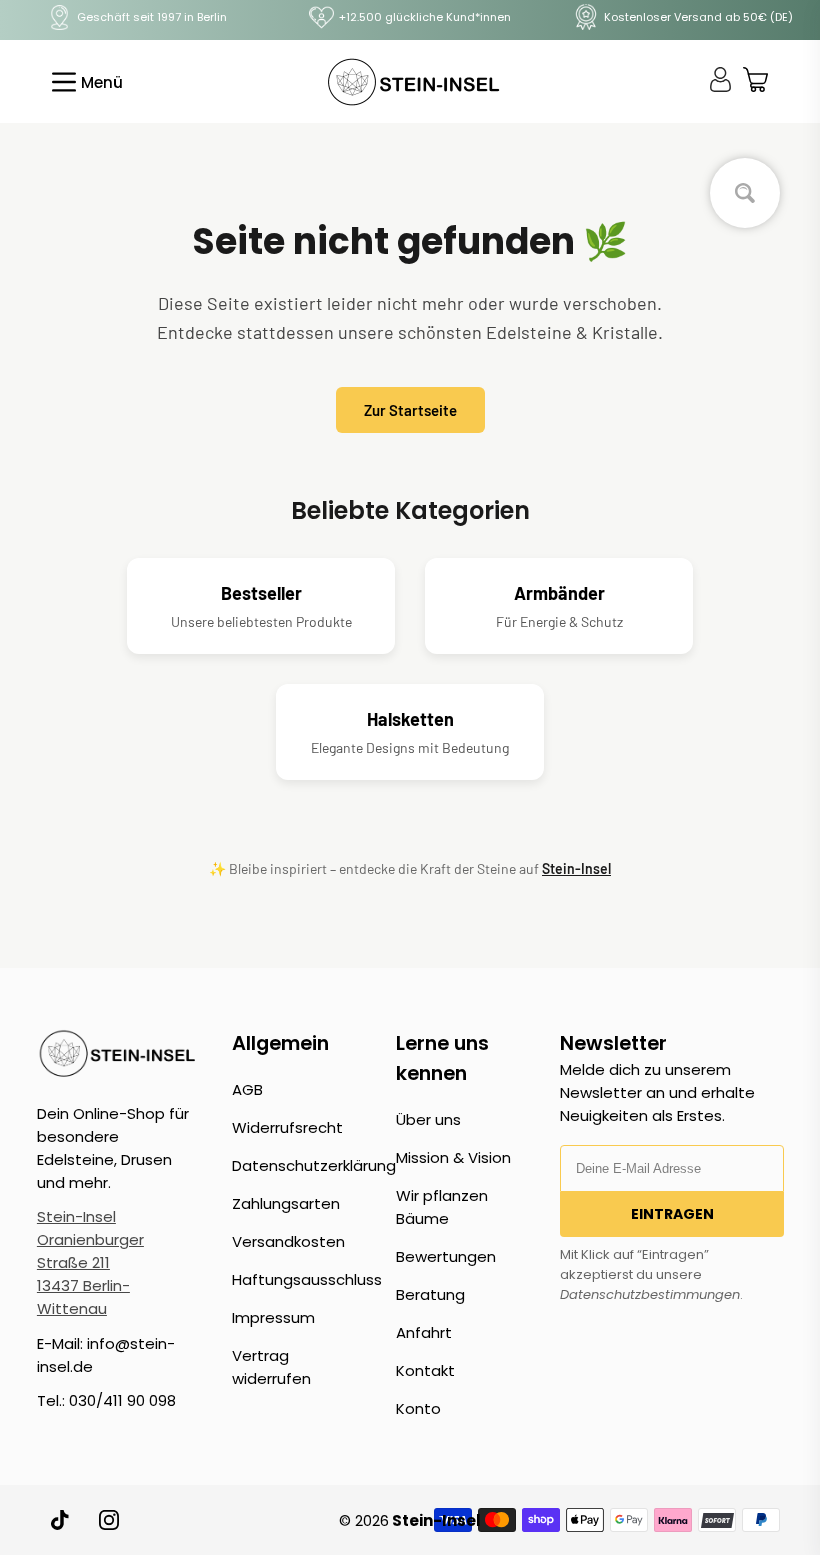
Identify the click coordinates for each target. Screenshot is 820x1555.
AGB (247, 1089)
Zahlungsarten (286, 1203)
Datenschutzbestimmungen (650, 1294)
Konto (418, 1408)
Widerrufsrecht (287, 1127)
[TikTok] (61, 1520)
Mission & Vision (453, 1157)
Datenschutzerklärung (314, 1165)
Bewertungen (446, 1256)
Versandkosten (288, 1241)
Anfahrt (424, 1332)
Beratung (430, 1294)
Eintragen (672, 1214)
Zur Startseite (410, 410)
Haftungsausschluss (307, 1279)
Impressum (273, 1317)
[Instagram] (109, 1520)
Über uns (428, 1119)
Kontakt (425, 1370)
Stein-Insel (576, 868)
